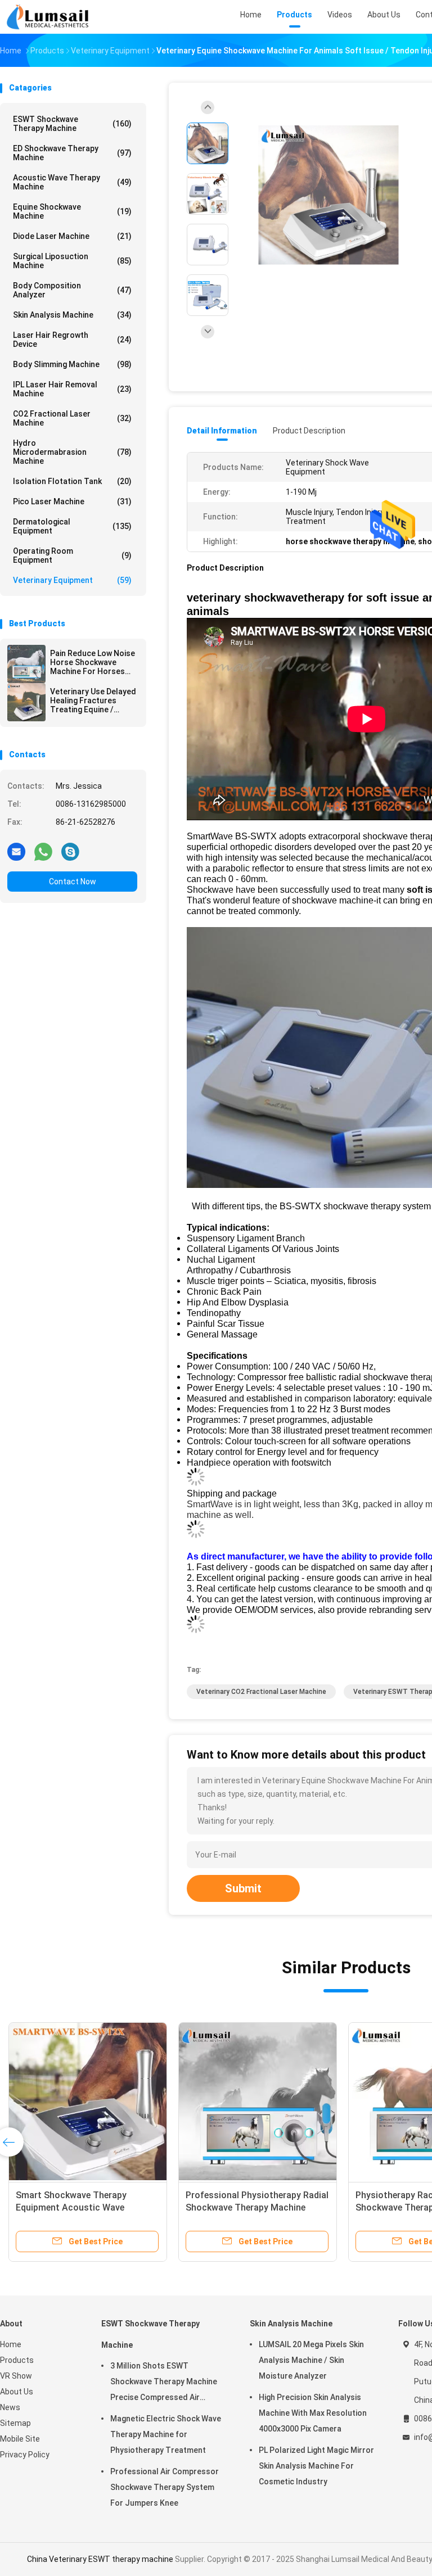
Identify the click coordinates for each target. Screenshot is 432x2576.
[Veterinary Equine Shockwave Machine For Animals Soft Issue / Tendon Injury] (328, 195)
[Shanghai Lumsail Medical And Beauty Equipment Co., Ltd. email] (16, 851)
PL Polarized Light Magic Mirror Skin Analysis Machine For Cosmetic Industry (316, 2466)
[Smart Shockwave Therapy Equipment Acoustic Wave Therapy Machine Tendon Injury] (88, 2102)
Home (11, 2344)
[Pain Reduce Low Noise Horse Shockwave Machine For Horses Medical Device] (26, 664)
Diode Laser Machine (72, 236)
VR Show (16, 2376)
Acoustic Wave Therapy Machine (72, 182)
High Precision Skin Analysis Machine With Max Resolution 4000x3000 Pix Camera (313, 2413)
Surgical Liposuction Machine (72, 261)
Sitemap (15, 2423)
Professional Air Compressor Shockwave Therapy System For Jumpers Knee (165, 2487)
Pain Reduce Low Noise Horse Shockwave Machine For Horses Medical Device (93, 662)
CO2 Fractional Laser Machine (72, 418)
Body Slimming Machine (72, 364)
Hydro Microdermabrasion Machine (72, 452)
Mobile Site (20, 2439)
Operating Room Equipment (72, 555)
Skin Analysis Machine (72, 315)
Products (17, 2360)
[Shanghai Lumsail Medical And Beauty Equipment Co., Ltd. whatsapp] (43, 851)
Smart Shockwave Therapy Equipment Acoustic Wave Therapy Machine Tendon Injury (80, 2207)
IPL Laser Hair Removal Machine (72, 389)
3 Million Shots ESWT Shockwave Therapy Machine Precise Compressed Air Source (164, 2383)
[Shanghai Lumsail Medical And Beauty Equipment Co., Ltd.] (49, 17)
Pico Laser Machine (72, 501)
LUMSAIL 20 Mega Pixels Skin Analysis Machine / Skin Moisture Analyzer (311, 2360)
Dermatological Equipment (72, 526)
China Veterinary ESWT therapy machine (100, 2559)
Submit (243, 1888)
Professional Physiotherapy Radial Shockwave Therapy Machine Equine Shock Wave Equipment (257, 2207)
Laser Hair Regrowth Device (72, 340)
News (10, 2407)
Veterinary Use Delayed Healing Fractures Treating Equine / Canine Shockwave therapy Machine (93, 701)
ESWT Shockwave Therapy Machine (72, 124)
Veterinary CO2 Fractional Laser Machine (261, 1692)
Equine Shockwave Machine (72, 211)
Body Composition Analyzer (72, 290)
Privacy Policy (25, 2455)
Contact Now (73, 882)
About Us (17, 2392)
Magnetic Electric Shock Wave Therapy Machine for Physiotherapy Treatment (166, 2434)
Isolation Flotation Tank (72, 481)
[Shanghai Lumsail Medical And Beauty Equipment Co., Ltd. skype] (70, 851)
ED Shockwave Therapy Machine (72, 153)
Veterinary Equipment (72, 580)
